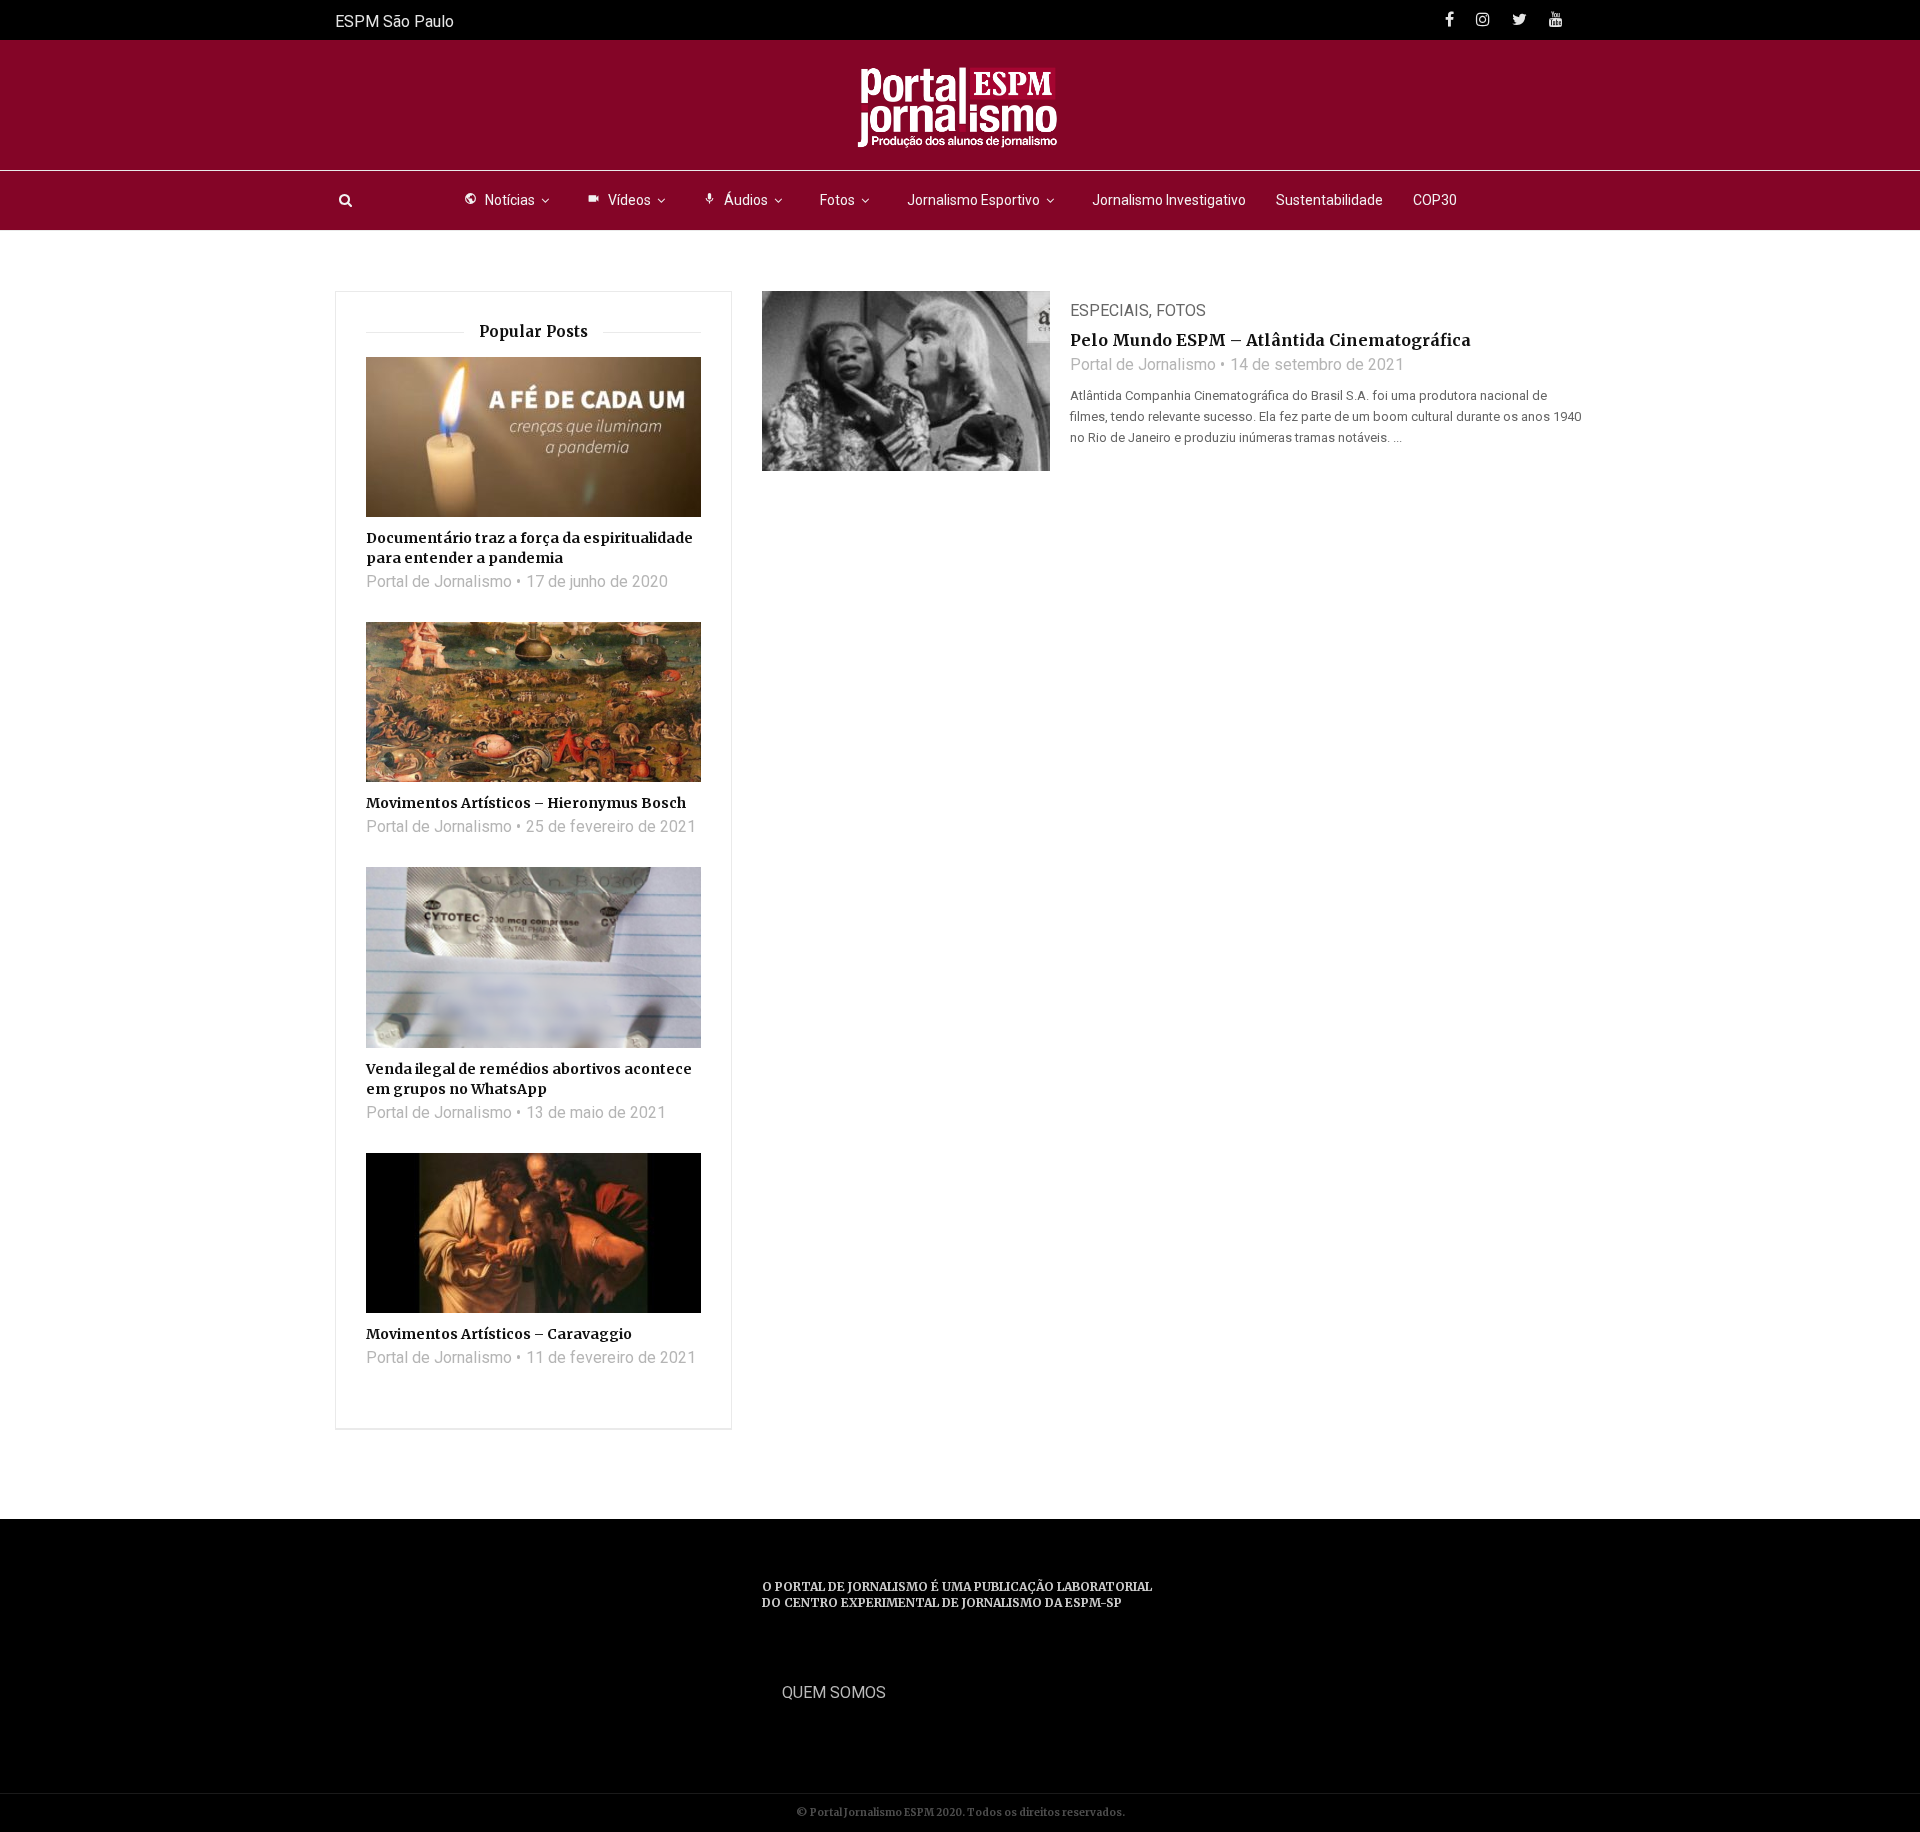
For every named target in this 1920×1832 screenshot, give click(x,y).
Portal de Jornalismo (1143, 364)
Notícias (499, 200)
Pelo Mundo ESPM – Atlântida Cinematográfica (1270, 340)
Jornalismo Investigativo (1169, 200)
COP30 (1435, 200)
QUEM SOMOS (834, 1692)
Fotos (837, 200)
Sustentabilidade (1329, 200)
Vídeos (619, 200)
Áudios (735, 200)
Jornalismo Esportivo (973, 200)
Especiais (1109, 310)
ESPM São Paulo (394, 21)
